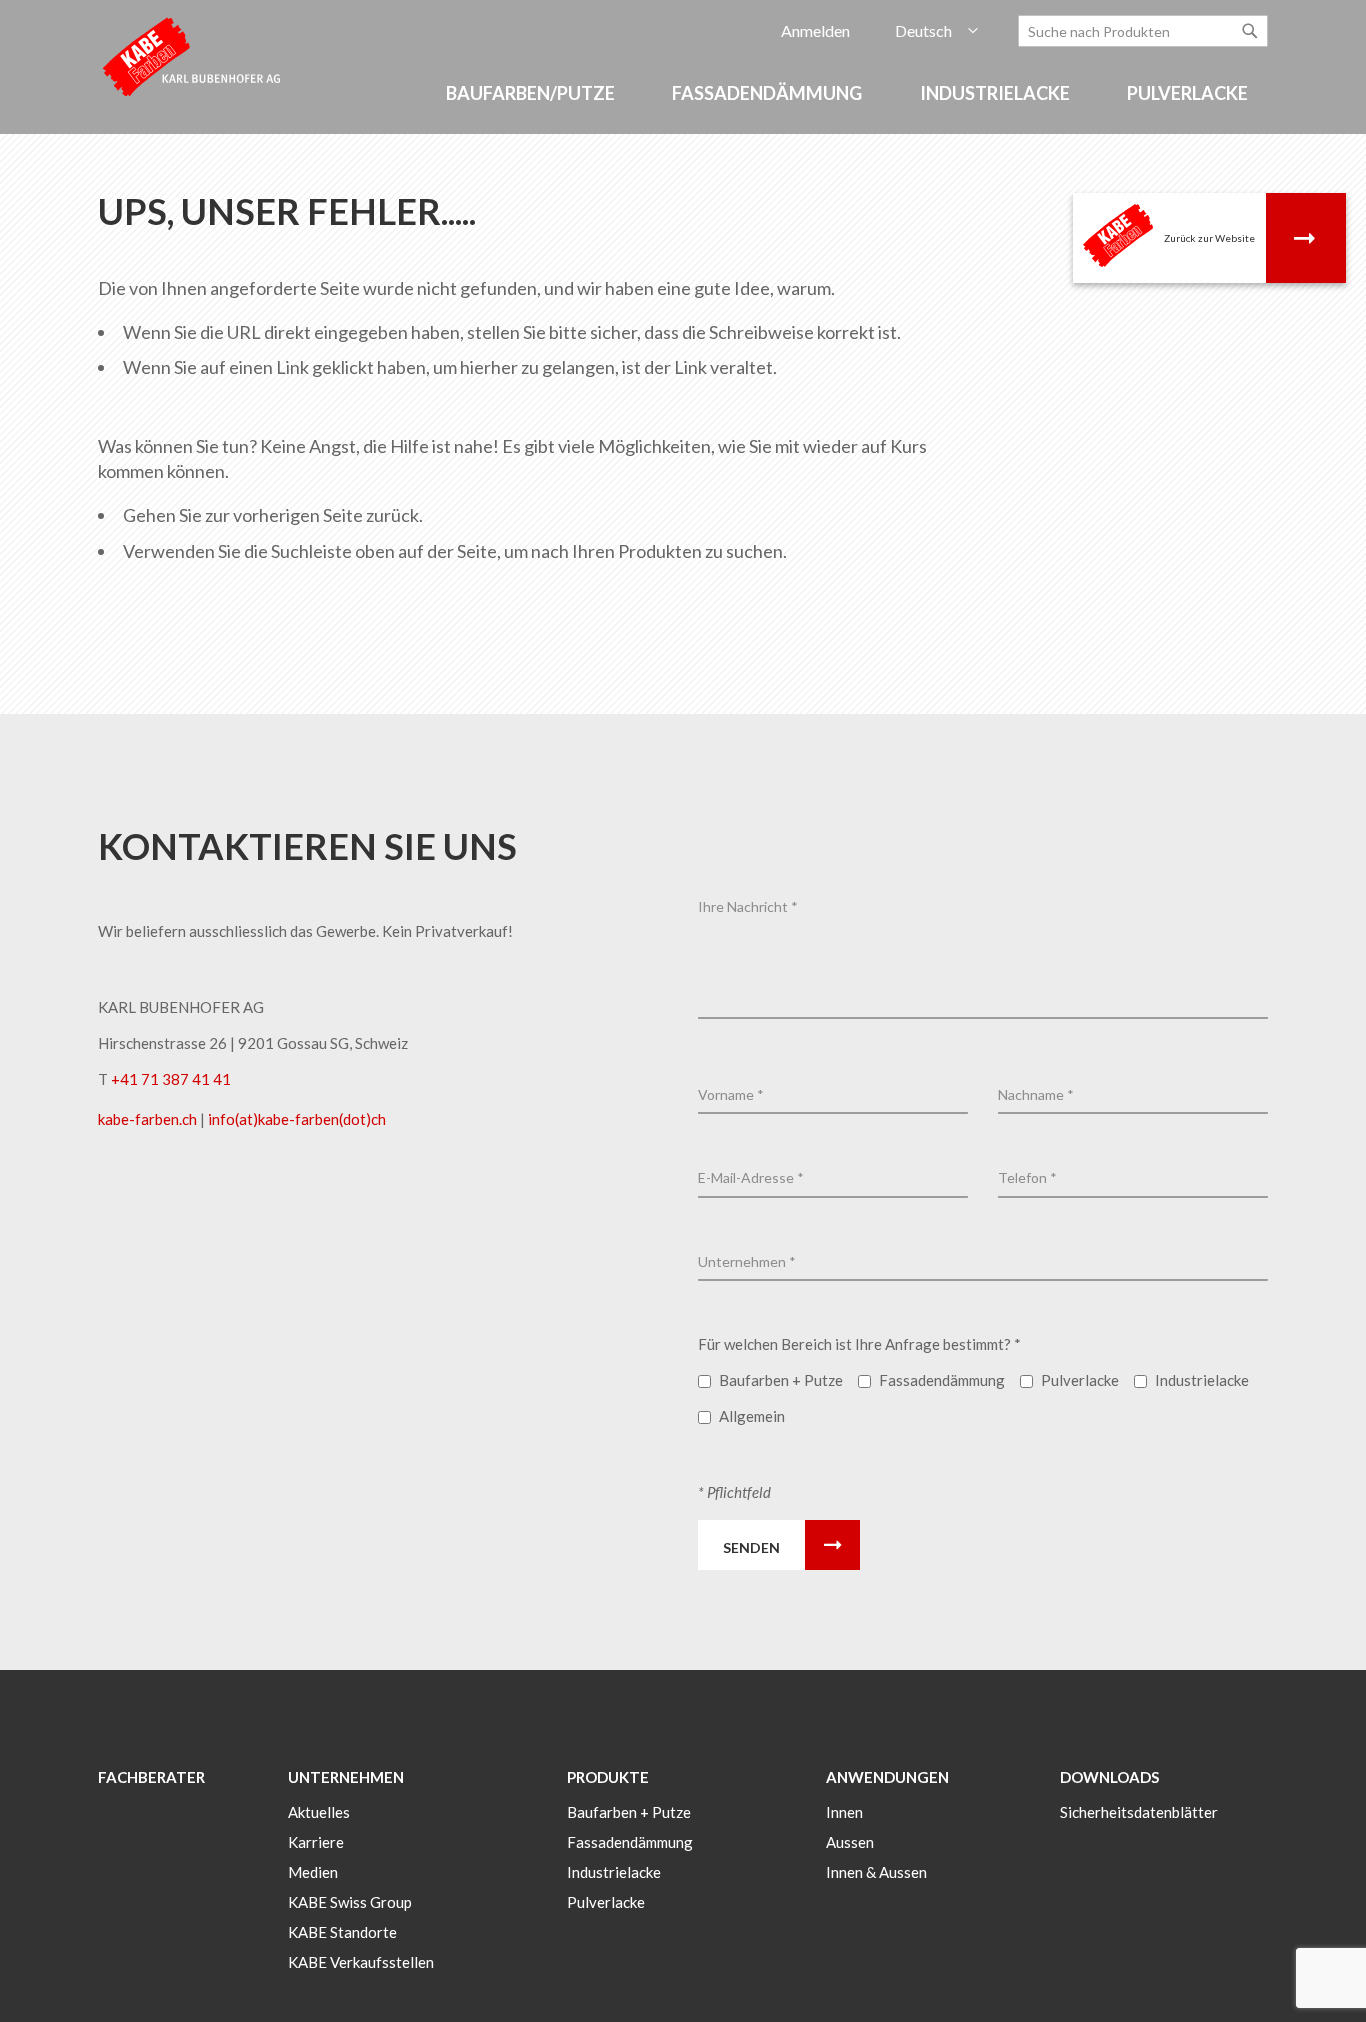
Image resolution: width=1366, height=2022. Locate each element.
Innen (844, 1812)
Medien (313, 1872)
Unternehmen (346, 1777)
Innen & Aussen (876, 1872)
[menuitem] (533, 93)
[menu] (683, 103)
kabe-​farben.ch (149, 1119)
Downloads (1109, 1777)
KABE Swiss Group (350, 1902)
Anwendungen (887, 1777)
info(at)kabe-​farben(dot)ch (297, 1119)
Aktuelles (319, 1812)
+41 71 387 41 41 (171, 1079)
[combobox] (1143, 31)
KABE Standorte (342, 1932)
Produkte (608, 1777)
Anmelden (815, 30)
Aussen (850, 1842)
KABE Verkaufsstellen (361, 1962)
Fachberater (151, 1777)
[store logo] (193, 55)
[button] (936, 31)
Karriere (316, 1842)
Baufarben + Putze (629, 1812)
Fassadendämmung (630, 1842)
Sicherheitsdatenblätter (1139, 1812)
